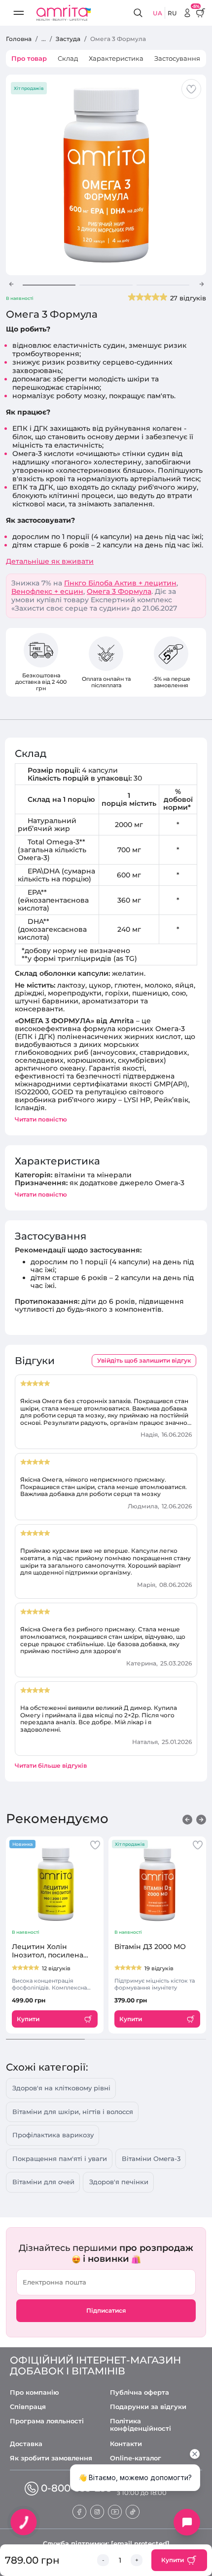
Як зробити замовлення (51, 2458)
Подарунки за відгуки (148, 2407)
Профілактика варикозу (53, 2135)
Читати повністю (41, 1119)
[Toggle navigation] (19, 13)
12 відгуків (56, 1968)
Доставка (26, 2444)
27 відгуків (188, 298)
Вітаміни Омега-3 (151, 2159)
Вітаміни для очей (43, 2182)
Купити (173, 2560)
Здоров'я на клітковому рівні (61, 2088)
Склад (68, 58)
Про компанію (35, 2392)
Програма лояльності (47, 2421)
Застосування (177, 58)
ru (172, 13)
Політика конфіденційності (141, 2425)
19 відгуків (159, 1968)
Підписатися (106, 2310)
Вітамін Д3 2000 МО (150, 1947)
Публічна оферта (140, 2392)
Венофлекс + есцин (47, 591)
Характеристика (116, 58)
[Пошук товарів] (140, 13)
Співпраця (28, 2407)
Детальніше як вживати (50, 561)
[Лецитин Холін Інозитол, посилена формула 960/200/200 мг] (55, 1884)
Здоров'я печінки (119, 2182)
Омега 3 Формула (119, 591)
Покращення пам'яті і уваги (60, 2159)
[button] (11, 284)
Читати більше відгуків (51, 1766)
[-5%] (187, 13)
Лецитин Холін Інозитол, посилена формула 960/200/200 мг (51, 1951)
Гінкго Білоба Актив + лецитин (120, 583)
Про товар (29, 58)
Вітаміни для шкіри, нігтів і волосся (73, 2112)
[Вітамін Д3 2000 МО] (157, 1884)
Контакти (126, 2444)
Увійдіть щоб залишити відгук (144, 1360)
